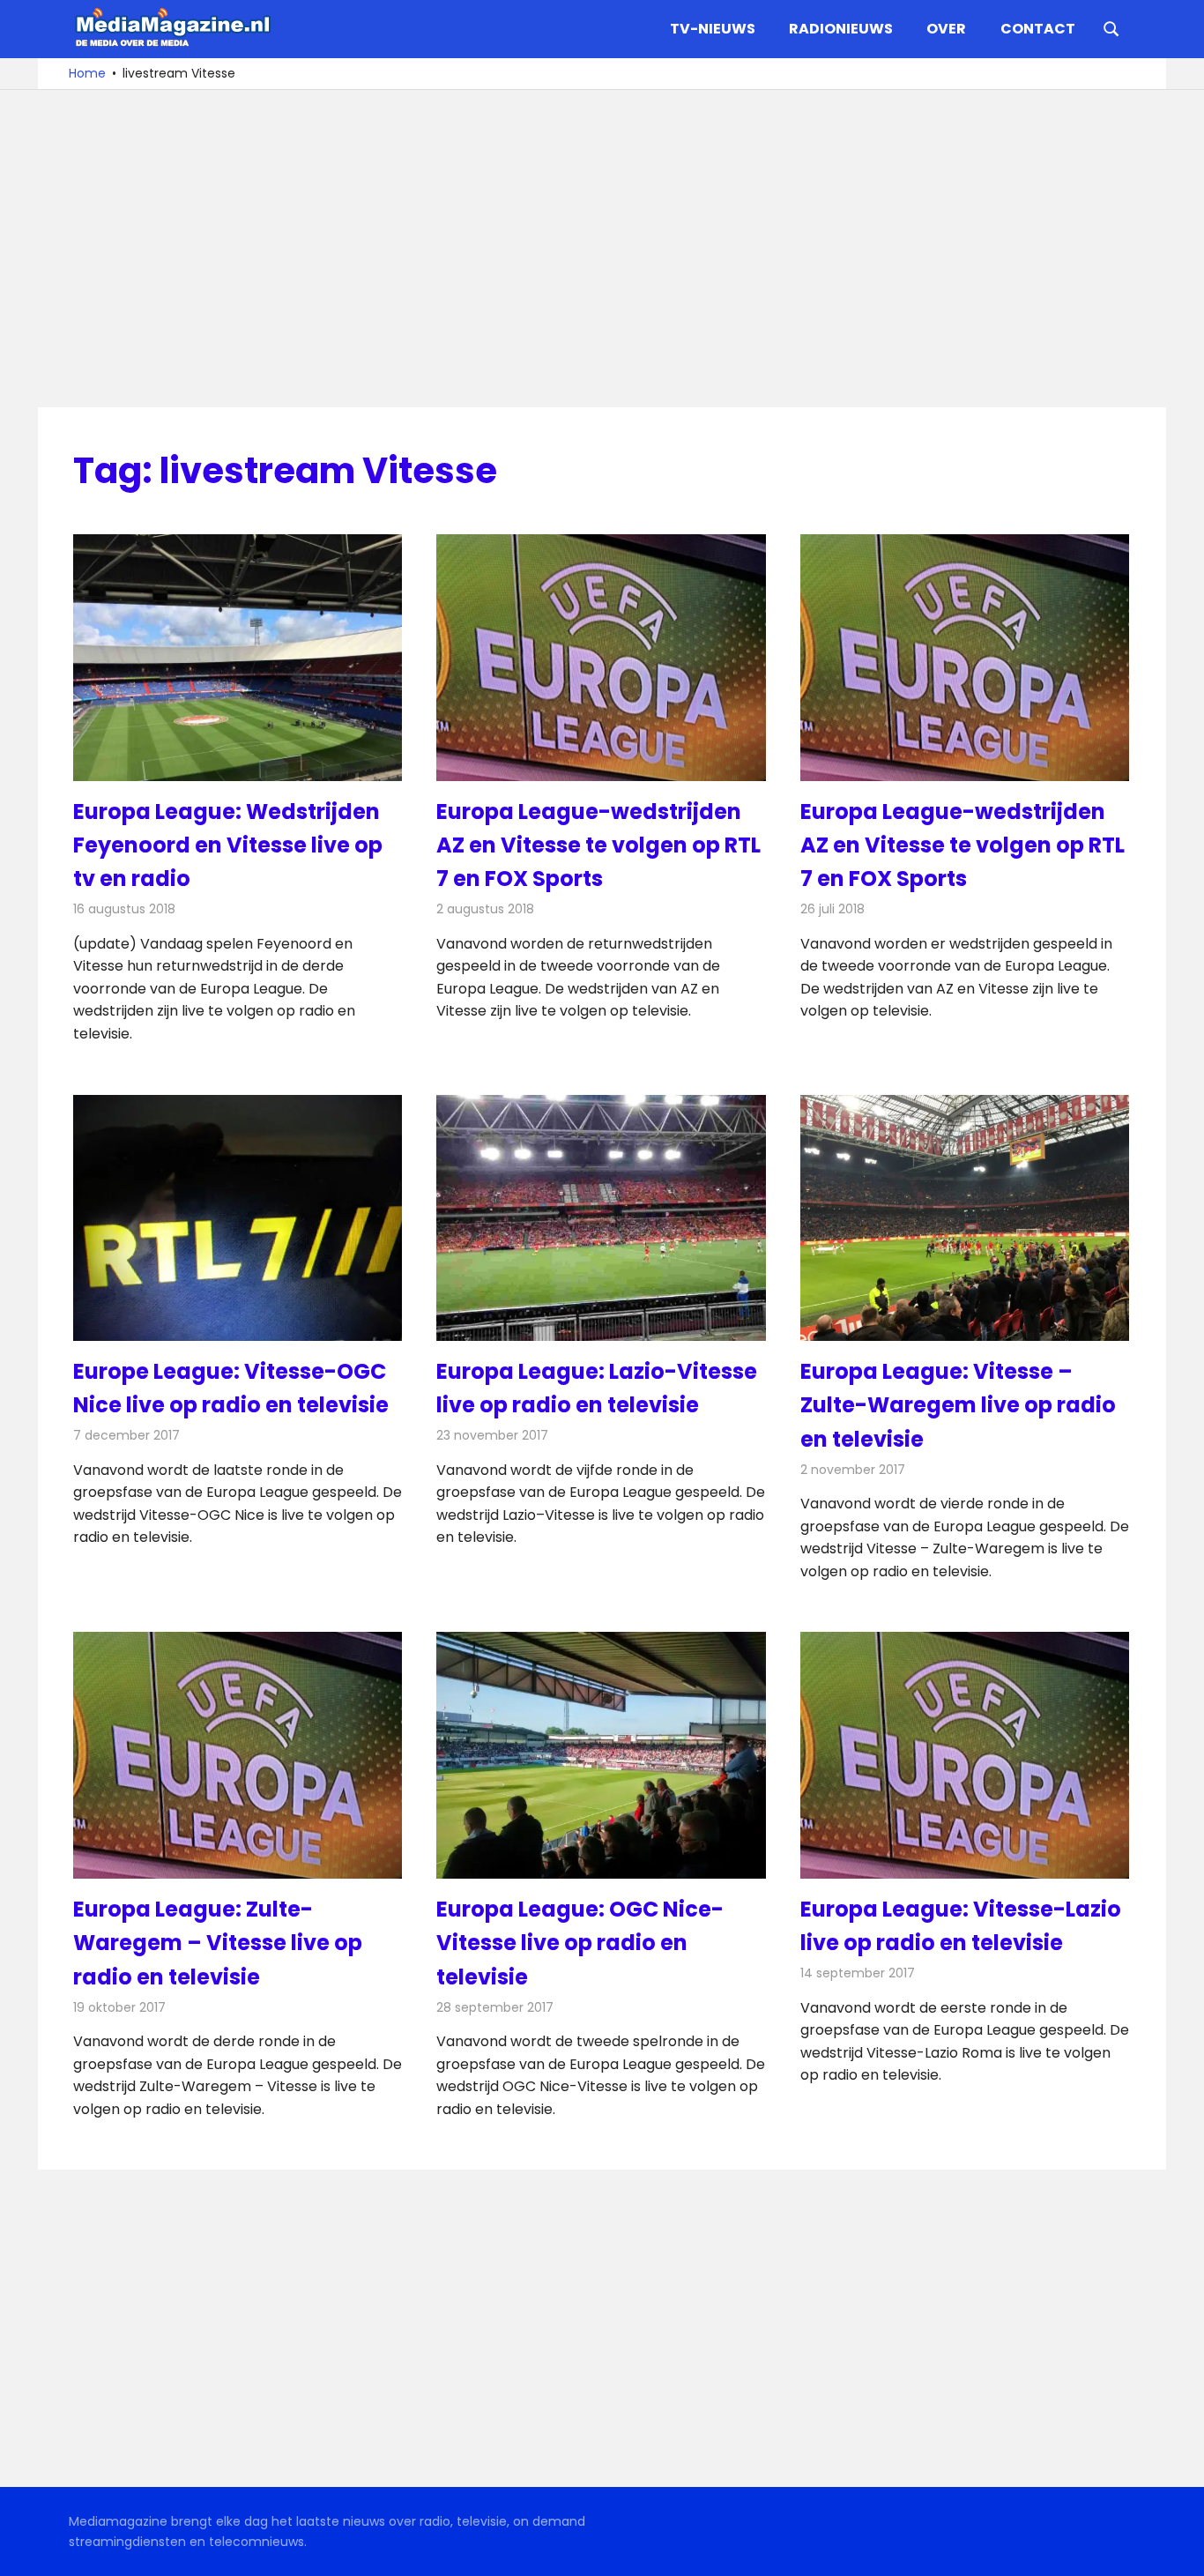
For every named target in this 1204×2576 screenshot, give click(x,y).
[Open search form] (1111, 27)
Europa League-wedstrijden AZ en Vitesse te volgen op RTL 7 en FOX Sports (598, 845)
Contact (1038, 29)
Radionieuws (841, 29)
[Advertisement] (602, 249)
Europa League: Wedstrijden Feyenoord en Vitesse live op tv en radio (228, 845)
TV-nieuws (713, 29)
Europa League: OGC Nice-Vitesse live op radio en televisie (580, 1943)
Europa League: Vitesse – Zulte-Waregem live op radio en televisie (958, 1405)
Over (946, 29)
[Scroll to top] (1178, 2550)
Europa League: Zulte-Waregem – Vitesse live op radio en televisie (218, 1943)
